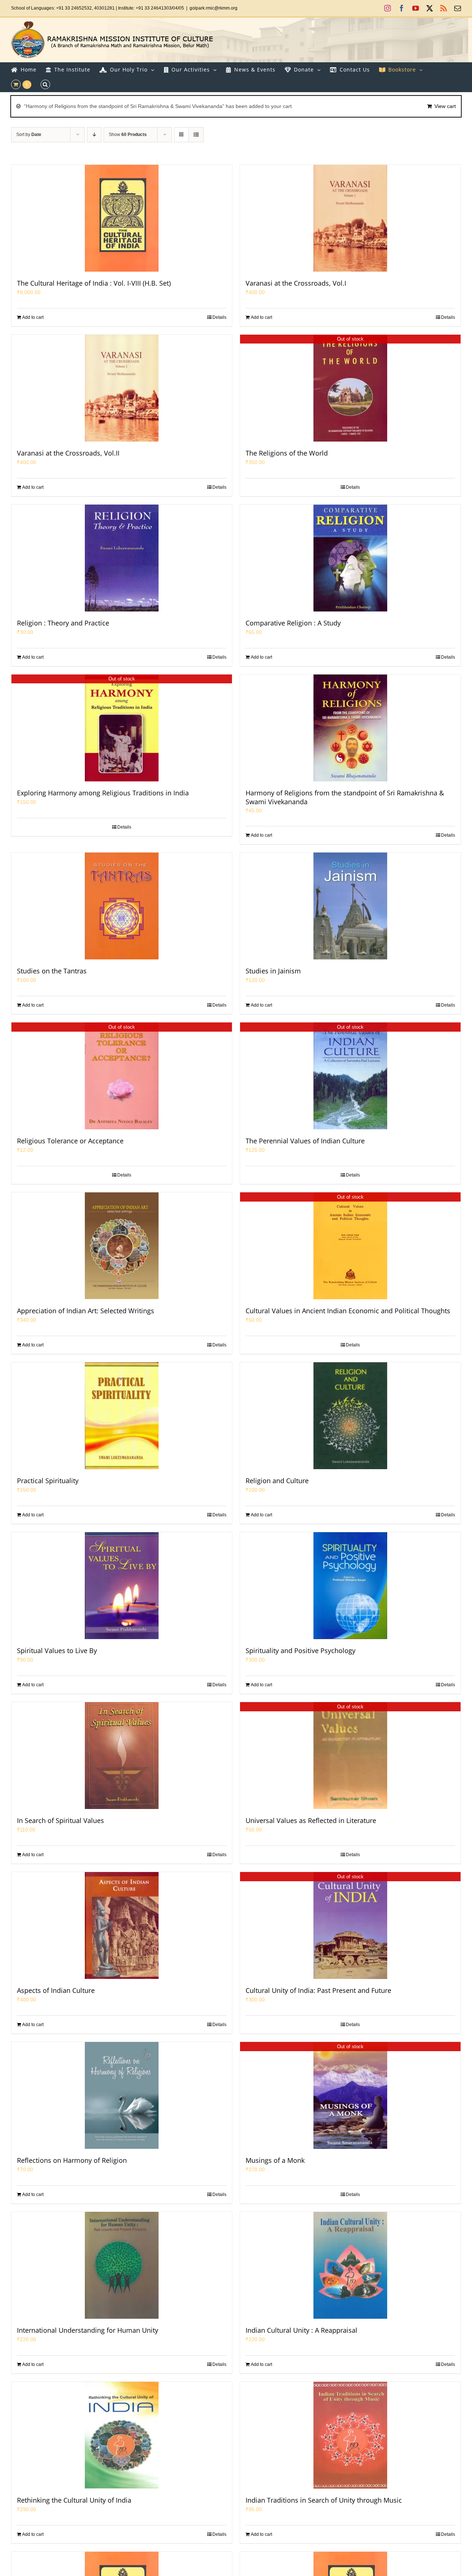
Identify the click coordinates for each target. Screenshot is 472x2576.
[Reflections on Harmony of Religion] (122, 2095)
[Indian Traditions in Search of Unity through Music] (350, 2435)
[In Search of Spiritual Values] (122, 1756)
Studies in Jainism (273, 971)
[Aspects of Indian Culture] (122, 1925)
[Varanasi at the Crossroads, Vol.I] (350, 218)
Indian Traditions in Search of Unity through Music (324, 2500)
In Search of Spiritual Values (60, 1820)
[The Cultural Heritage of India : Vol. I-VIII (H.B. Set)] (122, 218)
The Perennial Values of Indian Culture (305, 1141)
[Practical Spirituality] (122, 1416)
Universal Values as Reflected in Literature (311, 1820)
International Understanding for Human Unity (88, 2330)
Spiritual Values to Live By (57, 1650)
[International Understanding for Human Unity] (122, 2265)
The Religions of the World (287, 453)
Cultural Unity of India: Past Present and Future (318, 1990)
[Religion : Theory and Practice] (122, 558)
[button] (45, 84)
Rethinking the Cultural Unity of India (74, 2500)
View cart (445, 106)
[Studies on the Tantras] (122, 906)
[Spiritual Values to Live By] (122, 1586)
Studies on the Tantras (52, 971)
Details (219, 317)
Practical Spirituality (48, 1481)
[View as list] (196, 135)
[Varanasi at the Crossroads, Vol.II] (122, 388)
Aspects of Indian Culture (56, 1990)
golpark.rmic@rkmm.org (214, 8)
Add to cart (33, 317)
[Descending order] (94, 135)
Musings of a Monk (275, 2160)
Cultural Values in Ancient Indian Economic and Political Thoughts (348, 1311)
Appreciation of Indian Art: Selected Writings (86, 1311)
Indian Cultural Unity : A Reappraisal (301, 2330)
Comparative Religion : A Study (293, 623)
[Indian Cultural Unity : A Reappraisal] (350, 2265)
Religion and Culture (277, 1481)
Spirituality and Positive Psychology (301, 1650)
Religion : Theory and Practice (63, 623)
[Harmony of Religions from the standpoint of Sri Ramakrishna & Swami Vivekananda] (350, 728)
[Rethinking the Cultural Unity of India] (122, 2435)
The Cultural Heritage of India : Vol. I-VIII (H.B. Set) (94, 283)
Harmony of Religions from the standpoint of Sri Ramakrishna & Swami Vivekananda (345, 797)
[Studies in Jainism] (350, 906)
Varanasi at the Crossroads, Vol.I (296, 283)
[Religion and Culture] (350, 1416)
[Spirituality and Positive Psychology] (350, 1586)
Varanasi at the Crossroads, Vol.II (68, 453)
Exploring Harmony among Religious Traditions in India (103, 793)
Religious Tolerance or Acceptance (70, 1141)
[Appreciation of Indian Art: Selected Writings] (122, 1246)
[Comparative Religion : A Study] (350, 558)
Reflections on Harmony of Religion (72, 2160)
